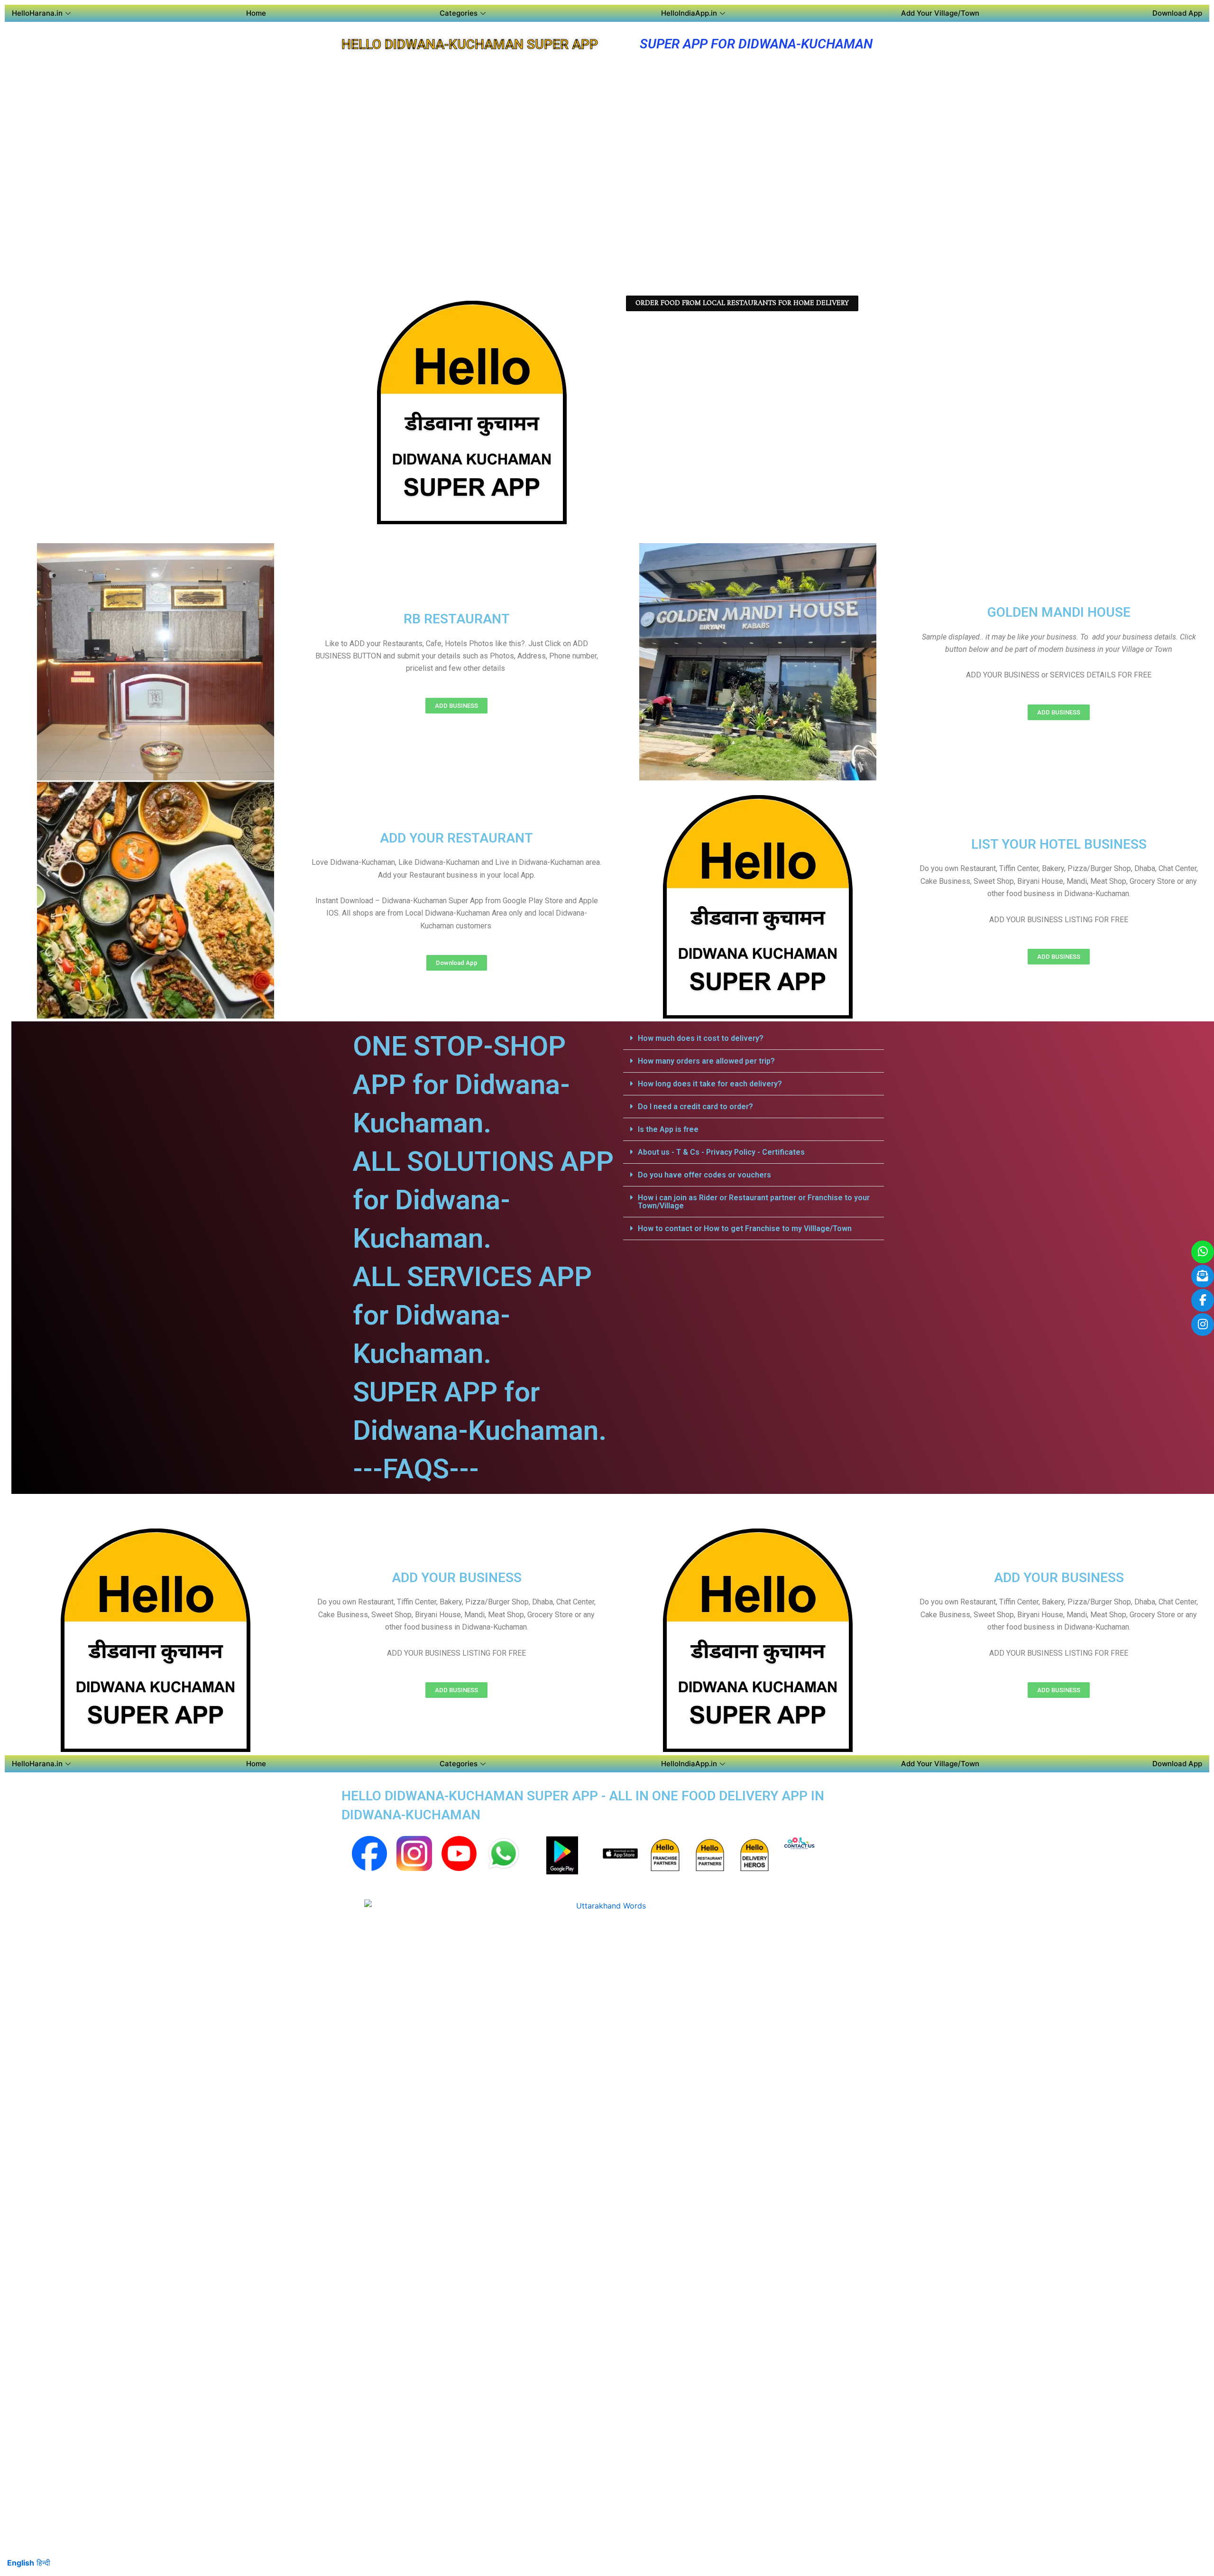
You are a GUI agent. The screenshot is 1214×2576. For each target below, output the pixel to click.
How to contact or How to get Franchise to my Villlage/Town (745, 1228)
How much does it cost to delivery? (701, 1038)
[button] (754, 1038)
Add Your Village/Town (940, 13)
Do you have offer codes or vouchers (704, 1175)
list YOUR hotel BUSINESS (1059, 844)
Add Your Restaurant (456, 838)
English (21, 2563)
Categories (459, 13)
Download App (1177, 13)
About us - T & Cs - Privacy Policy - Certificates (721, 1152)
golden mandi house (1059, 612)
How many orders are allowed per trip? (706, 1061)
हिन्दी (43, 2563)
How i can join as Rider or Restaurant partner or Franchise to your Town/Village (754, 1202)
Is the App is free (668, 1129)
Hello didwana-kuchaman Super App (470, 44)
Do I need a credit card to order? (695, 1107)
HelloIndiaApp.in (689, 13)
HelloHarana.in (37, 13)
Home (256, 13)
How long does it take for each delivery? (710, 1084)
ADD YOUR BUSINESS (457, 1578)
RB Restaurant (457, 619)
